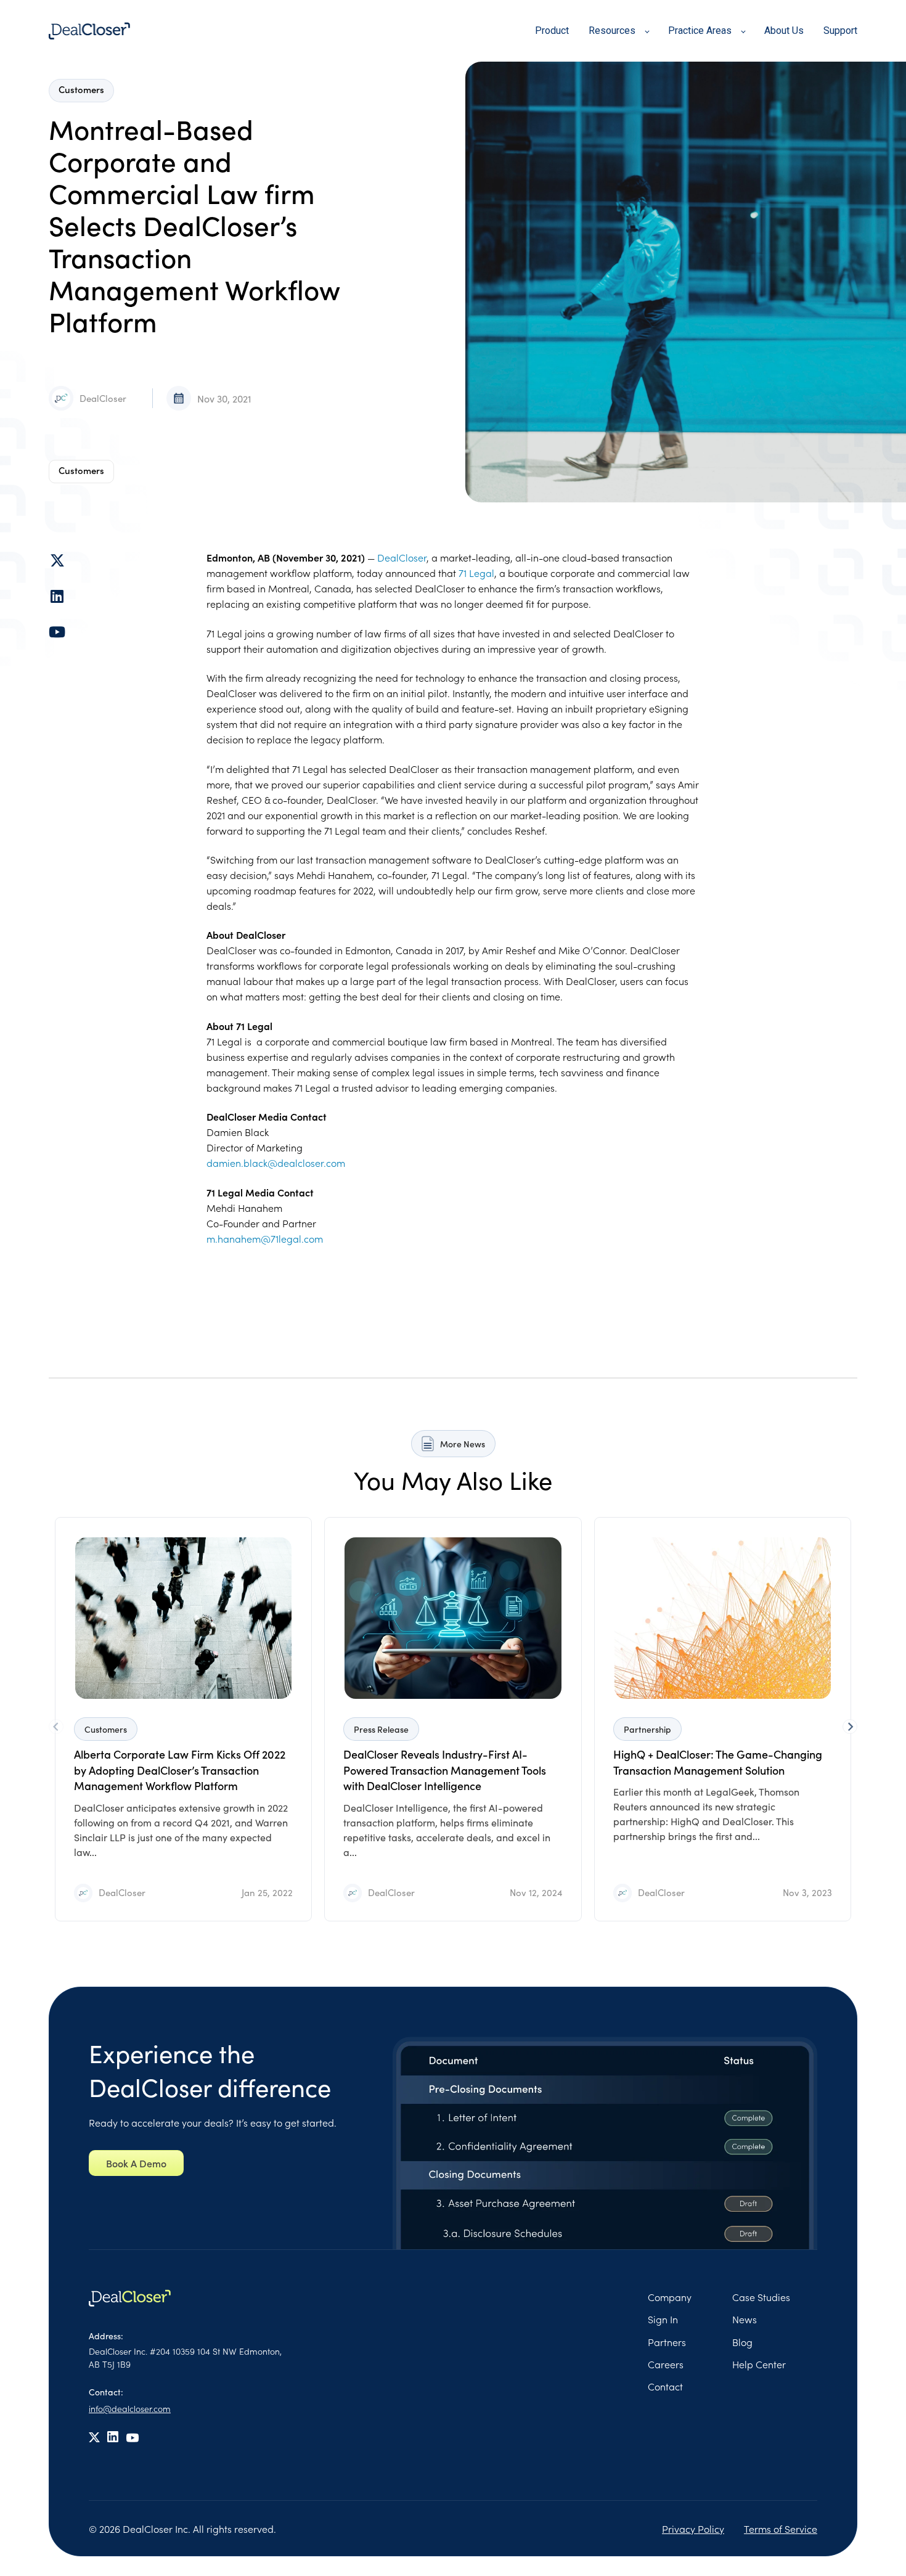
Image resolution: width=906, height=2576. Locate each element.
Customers (81, 470)
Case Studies (761, 2297)
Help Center (759, 2364)
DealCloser (103, 398)
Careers (666, 2364)
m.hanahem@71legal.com (265, 1238)
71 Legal (476, 573)
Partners (667, 2342)
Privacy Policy (693, 2529)
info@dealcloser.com (130, 2408)
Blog (742, 2342)
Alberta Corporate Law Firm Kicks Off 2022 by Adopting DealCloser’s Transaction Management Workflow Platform (180, 1770)
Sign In (663, 2319)
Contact (665, 2386)
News (745, 2319)
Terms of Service (781, 2529)
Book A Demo (136, 2163)
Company (670, 2297)
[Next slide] (850, 1727)
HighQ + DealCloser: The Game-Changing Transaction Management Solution (718, 1762)
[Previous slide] (56, 1727)
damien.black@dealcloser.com (276, 1163)
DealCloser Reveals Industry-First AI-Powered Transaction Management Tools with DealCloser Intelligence (445, 1770)
